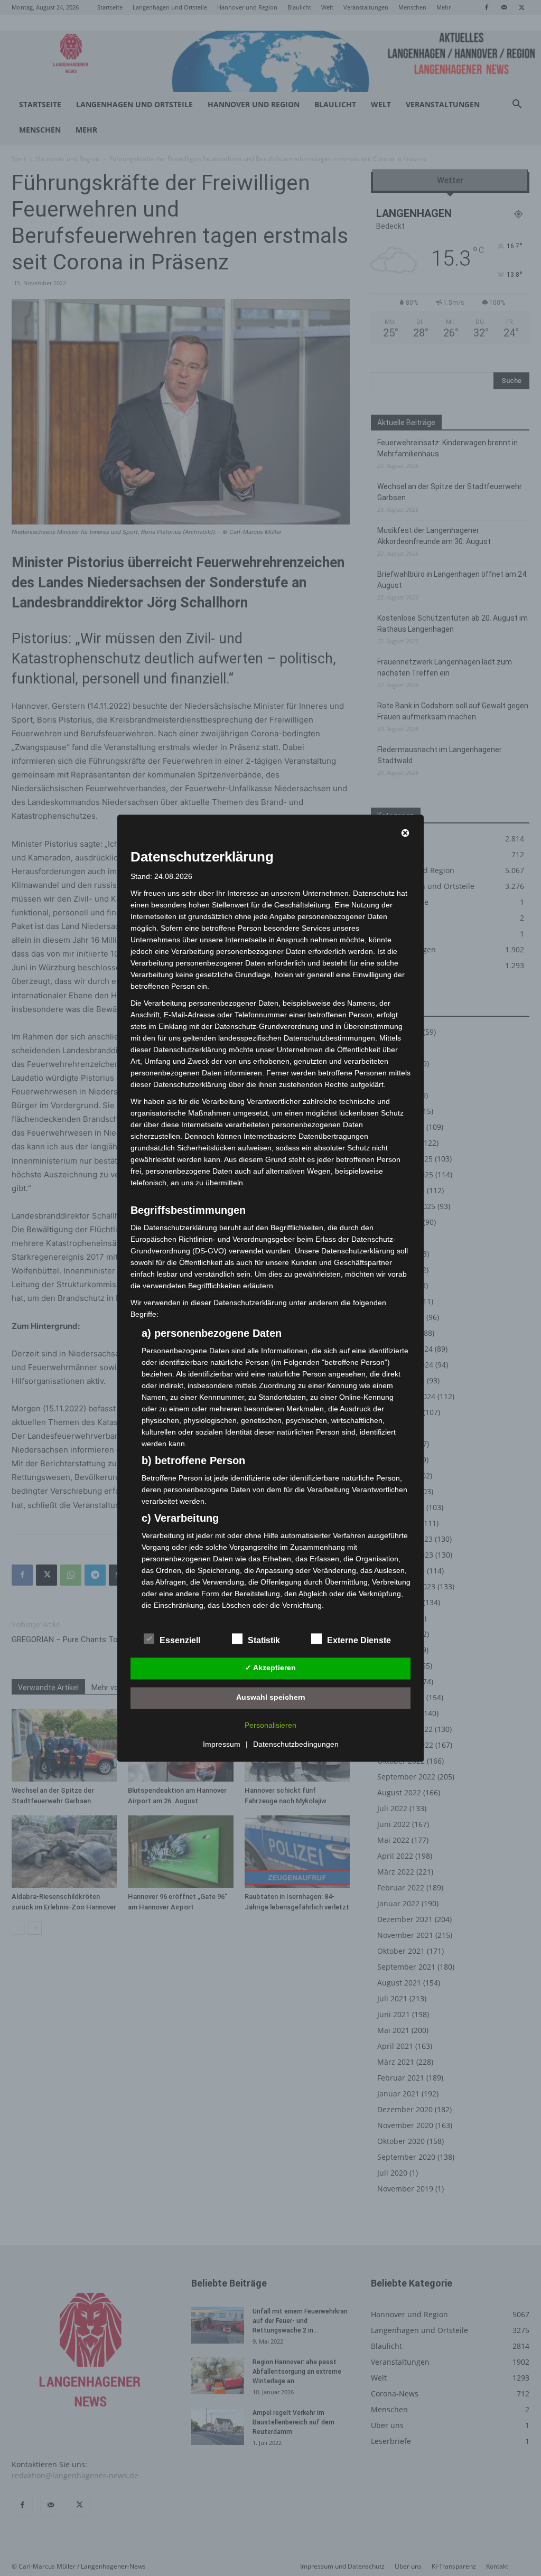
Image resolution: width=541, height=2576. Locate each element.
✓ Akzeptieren (270, 1668)
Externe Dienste (359, 1640)
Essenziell (180, 1640)
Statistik (264, 1640)
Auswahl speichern (271, 1698)
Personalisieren (270, 1725)
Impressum (222, 1744)
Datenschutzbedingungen (296, 1744)
